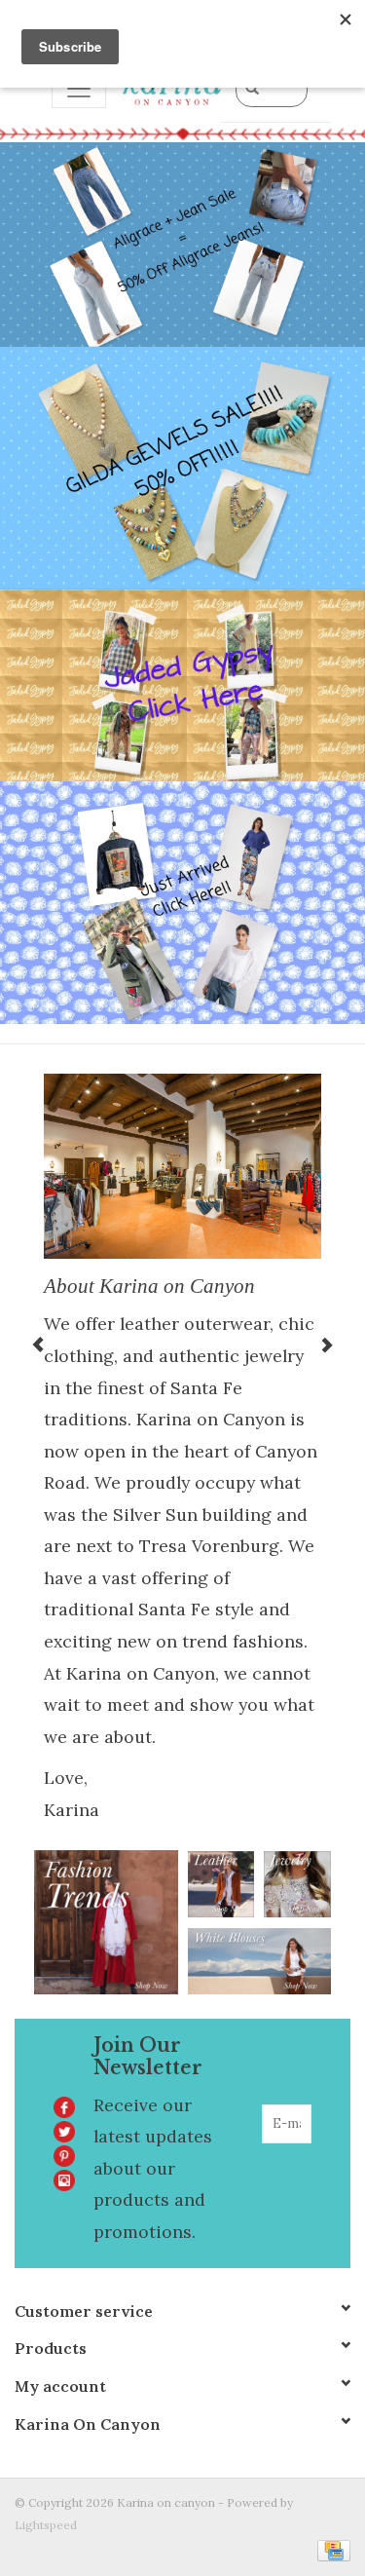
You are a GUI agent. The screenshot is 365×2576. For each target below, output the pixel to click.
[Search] (252, 88)
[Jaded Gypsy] (182, 685)
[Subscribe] (299, 2163)
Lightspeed (46, 2525)
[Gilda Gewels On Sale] (182, 468)
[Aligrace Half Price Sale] (182, 245)
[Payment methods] (330, 2549)
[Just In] (182, 903)
